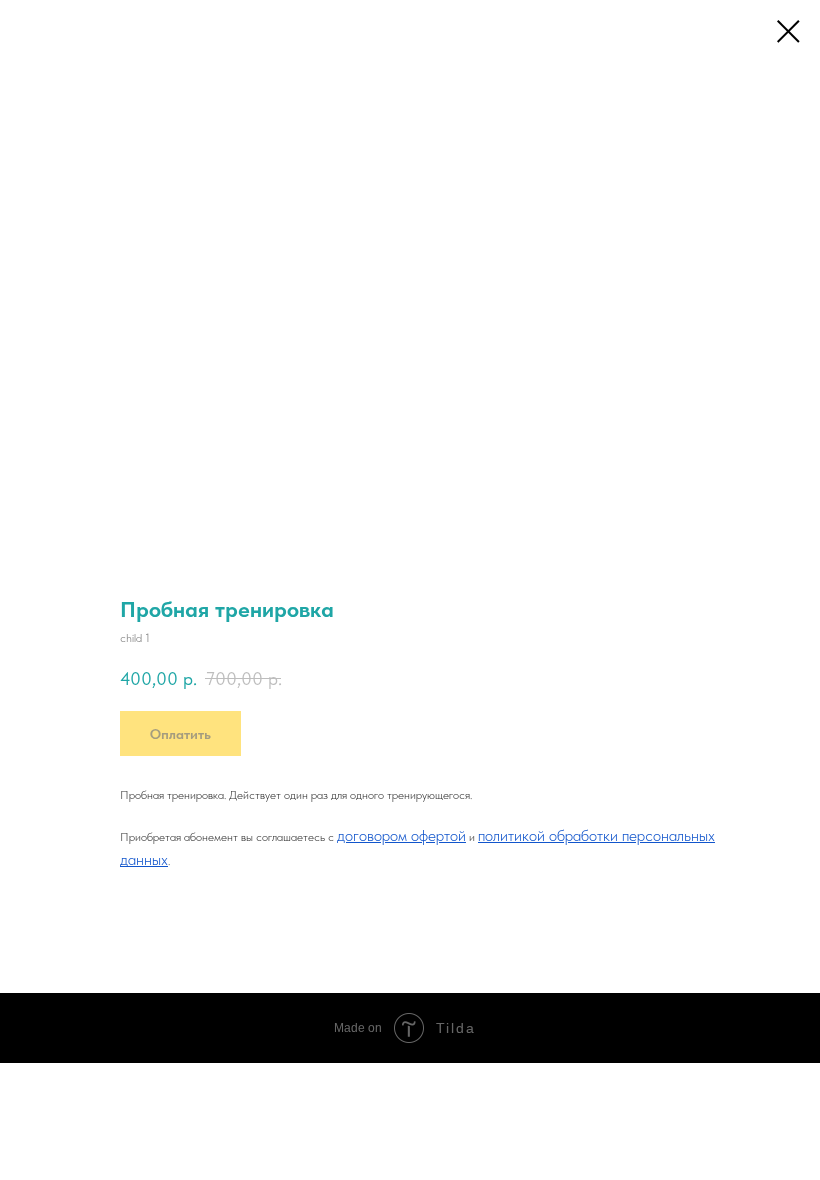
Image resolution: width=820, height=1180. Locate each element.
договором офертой (401, 835)
